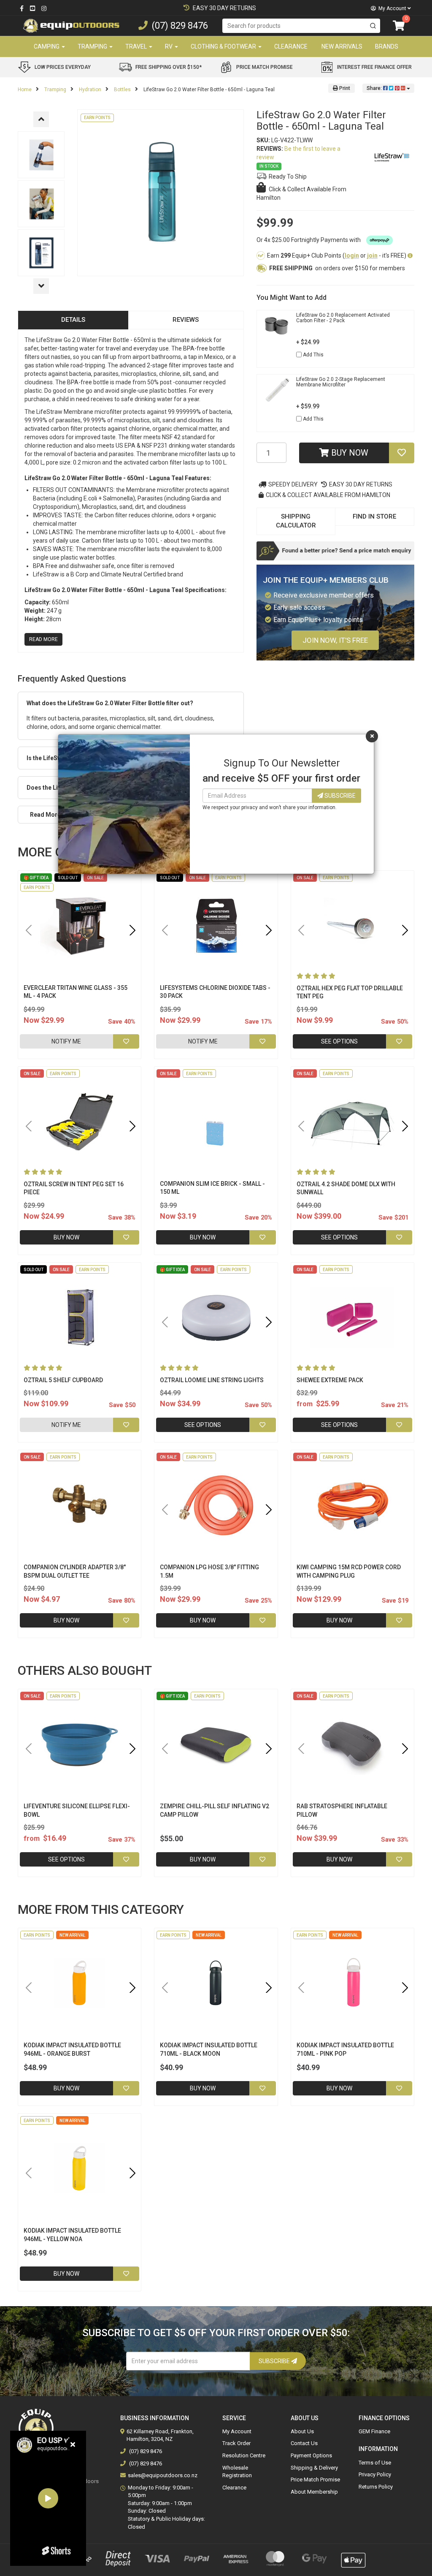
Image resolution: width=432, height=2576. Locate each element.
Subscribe (339, 796)
